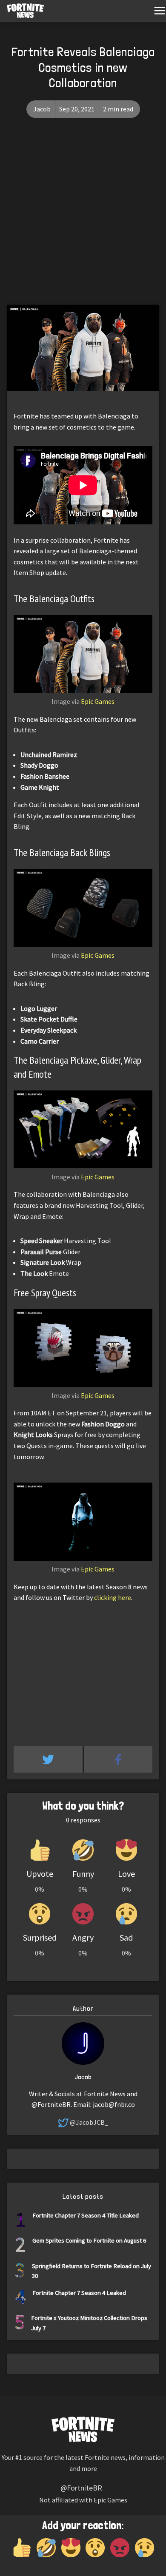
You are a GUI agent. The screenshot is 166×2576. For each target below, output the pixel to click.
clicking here (113, 1597)
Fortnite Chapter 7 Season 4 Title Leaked (86, 2215)
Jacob (42, 109)
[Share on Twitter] (49, 1759)
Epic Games (98, 701)
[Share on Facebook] (118, 1759)
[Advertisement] (83, 218)
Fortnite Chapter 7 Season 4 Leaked (79, 2293)
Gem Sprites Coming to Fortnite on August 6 (89, 2240)
